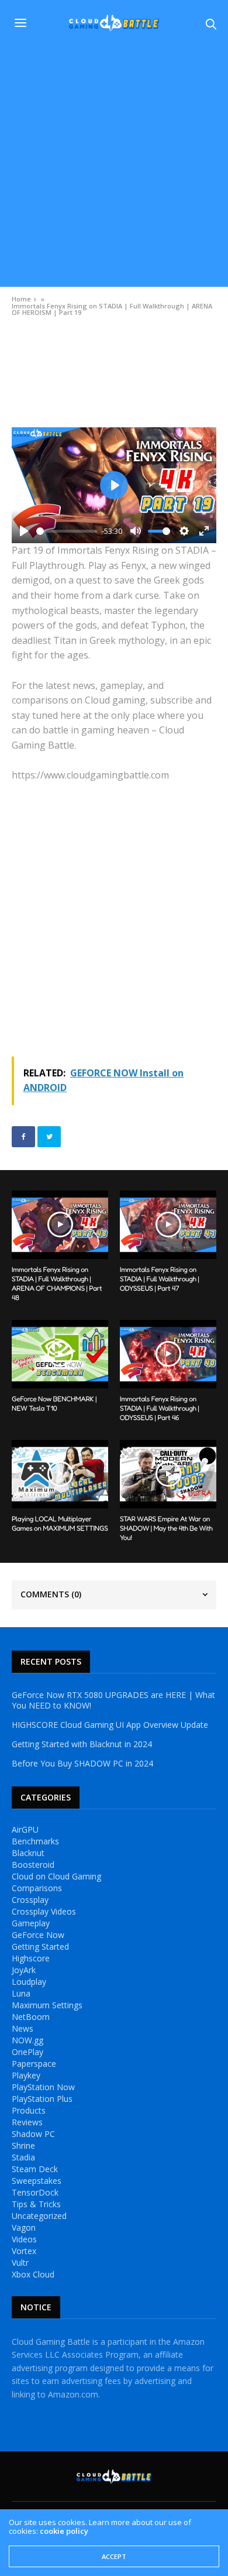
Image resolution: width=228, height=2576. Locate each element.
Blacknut (28, 1853)
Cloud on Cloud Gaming (56, 1877)
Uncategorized (39, 2216)
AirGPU (25, 1830)
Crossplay (30, 1900)
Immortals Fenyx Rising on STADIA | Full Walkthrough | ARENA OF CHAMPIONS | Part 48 (57, 1283)
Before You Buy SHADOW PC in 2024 (82, 1764)
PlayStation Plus (42, 2099)
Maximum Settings (47, 2005)
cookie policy (64, 2531)
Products (29, 2111)
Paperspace (34, 2064)
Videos (22, 339)
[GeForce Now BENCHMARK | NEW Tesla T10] (60, 1354)
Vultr (20, 2263)
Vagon (24, 2228)
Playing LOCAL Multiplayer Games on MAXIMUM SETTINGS (60, 1523)
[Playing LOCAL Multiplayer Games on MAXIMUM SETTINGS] (60, 1474)
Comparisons (37, 1888)
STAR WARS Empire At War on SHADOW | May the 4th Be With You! (166, 1528)
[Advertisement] (114, 167)
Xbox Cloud (33, 2275)
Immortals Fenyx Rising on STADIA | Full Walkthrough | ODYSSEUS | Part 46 (160, 1408)
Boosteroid (33, 1865)
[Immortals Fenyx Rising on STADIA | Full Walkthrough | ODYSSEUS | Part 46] (168, 1354)
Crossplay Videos (44, 1912)
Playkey (26, 2076)
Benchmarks (35, 1841)
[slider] (67, 531)
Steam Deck (35, 2169)
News (23, 2029)
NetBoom (31, 2017)
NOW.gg (27, 2040)
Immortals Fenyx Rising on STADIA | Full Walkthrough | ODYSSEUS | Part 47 (160, 1279)
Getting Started (40, 1947)
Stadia (23, 2157)
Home (21, 299)
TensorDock (35, 2193)
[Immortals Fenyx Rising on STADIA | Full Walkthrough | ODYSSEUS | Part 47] (168, 1225)
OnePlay (27, 2052)
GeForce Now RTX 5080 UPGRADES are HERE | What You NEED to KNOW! (113, 1700)
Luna (21, 1994)
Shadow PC (33, 2134)
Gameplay (31, 1923)
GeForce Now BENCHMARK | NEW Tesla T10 (54, 1403)
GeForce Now (38, 1935)
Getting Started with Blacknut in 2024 (82, 1744)
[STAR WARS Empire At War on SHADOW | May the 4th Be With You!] (168, 1474)
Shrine (23, 2146)
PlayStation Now (43, 2087)
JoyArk (24, 1970)
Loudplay (29, 1982)
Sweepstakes (37, 2181)
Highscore (31, 1958)
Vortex (24, 2251)
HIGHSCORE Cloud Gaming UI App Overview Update (110, 1725)
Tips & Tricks (36, 2204)
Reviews (27, 2122)
